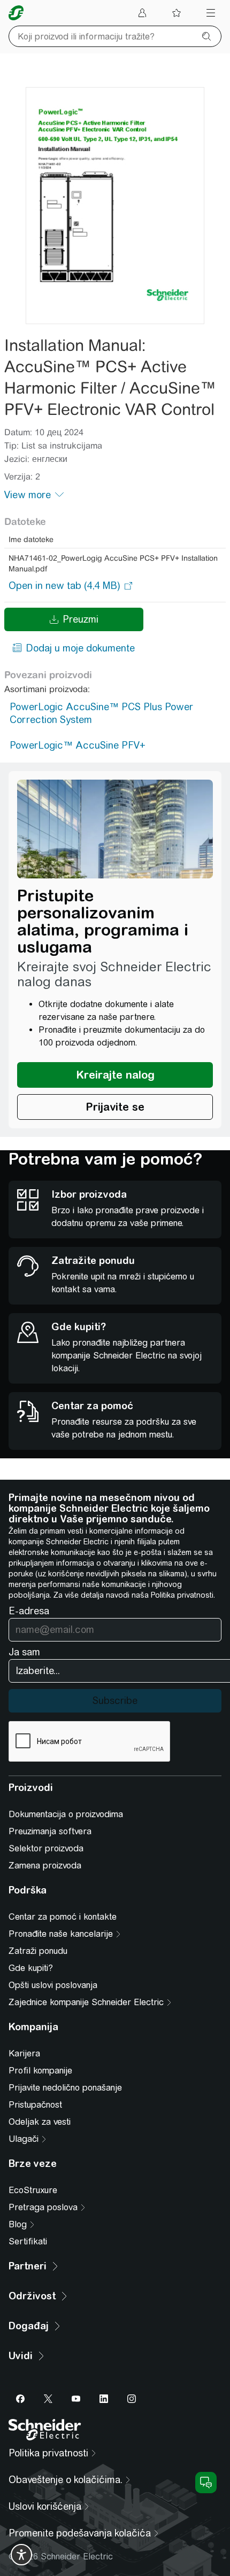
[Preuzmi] (115, 206)
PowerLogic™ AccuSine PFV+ (78, 745)
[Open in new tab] (64, 586)
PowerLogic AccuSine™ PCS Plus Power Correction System (101, 713)
